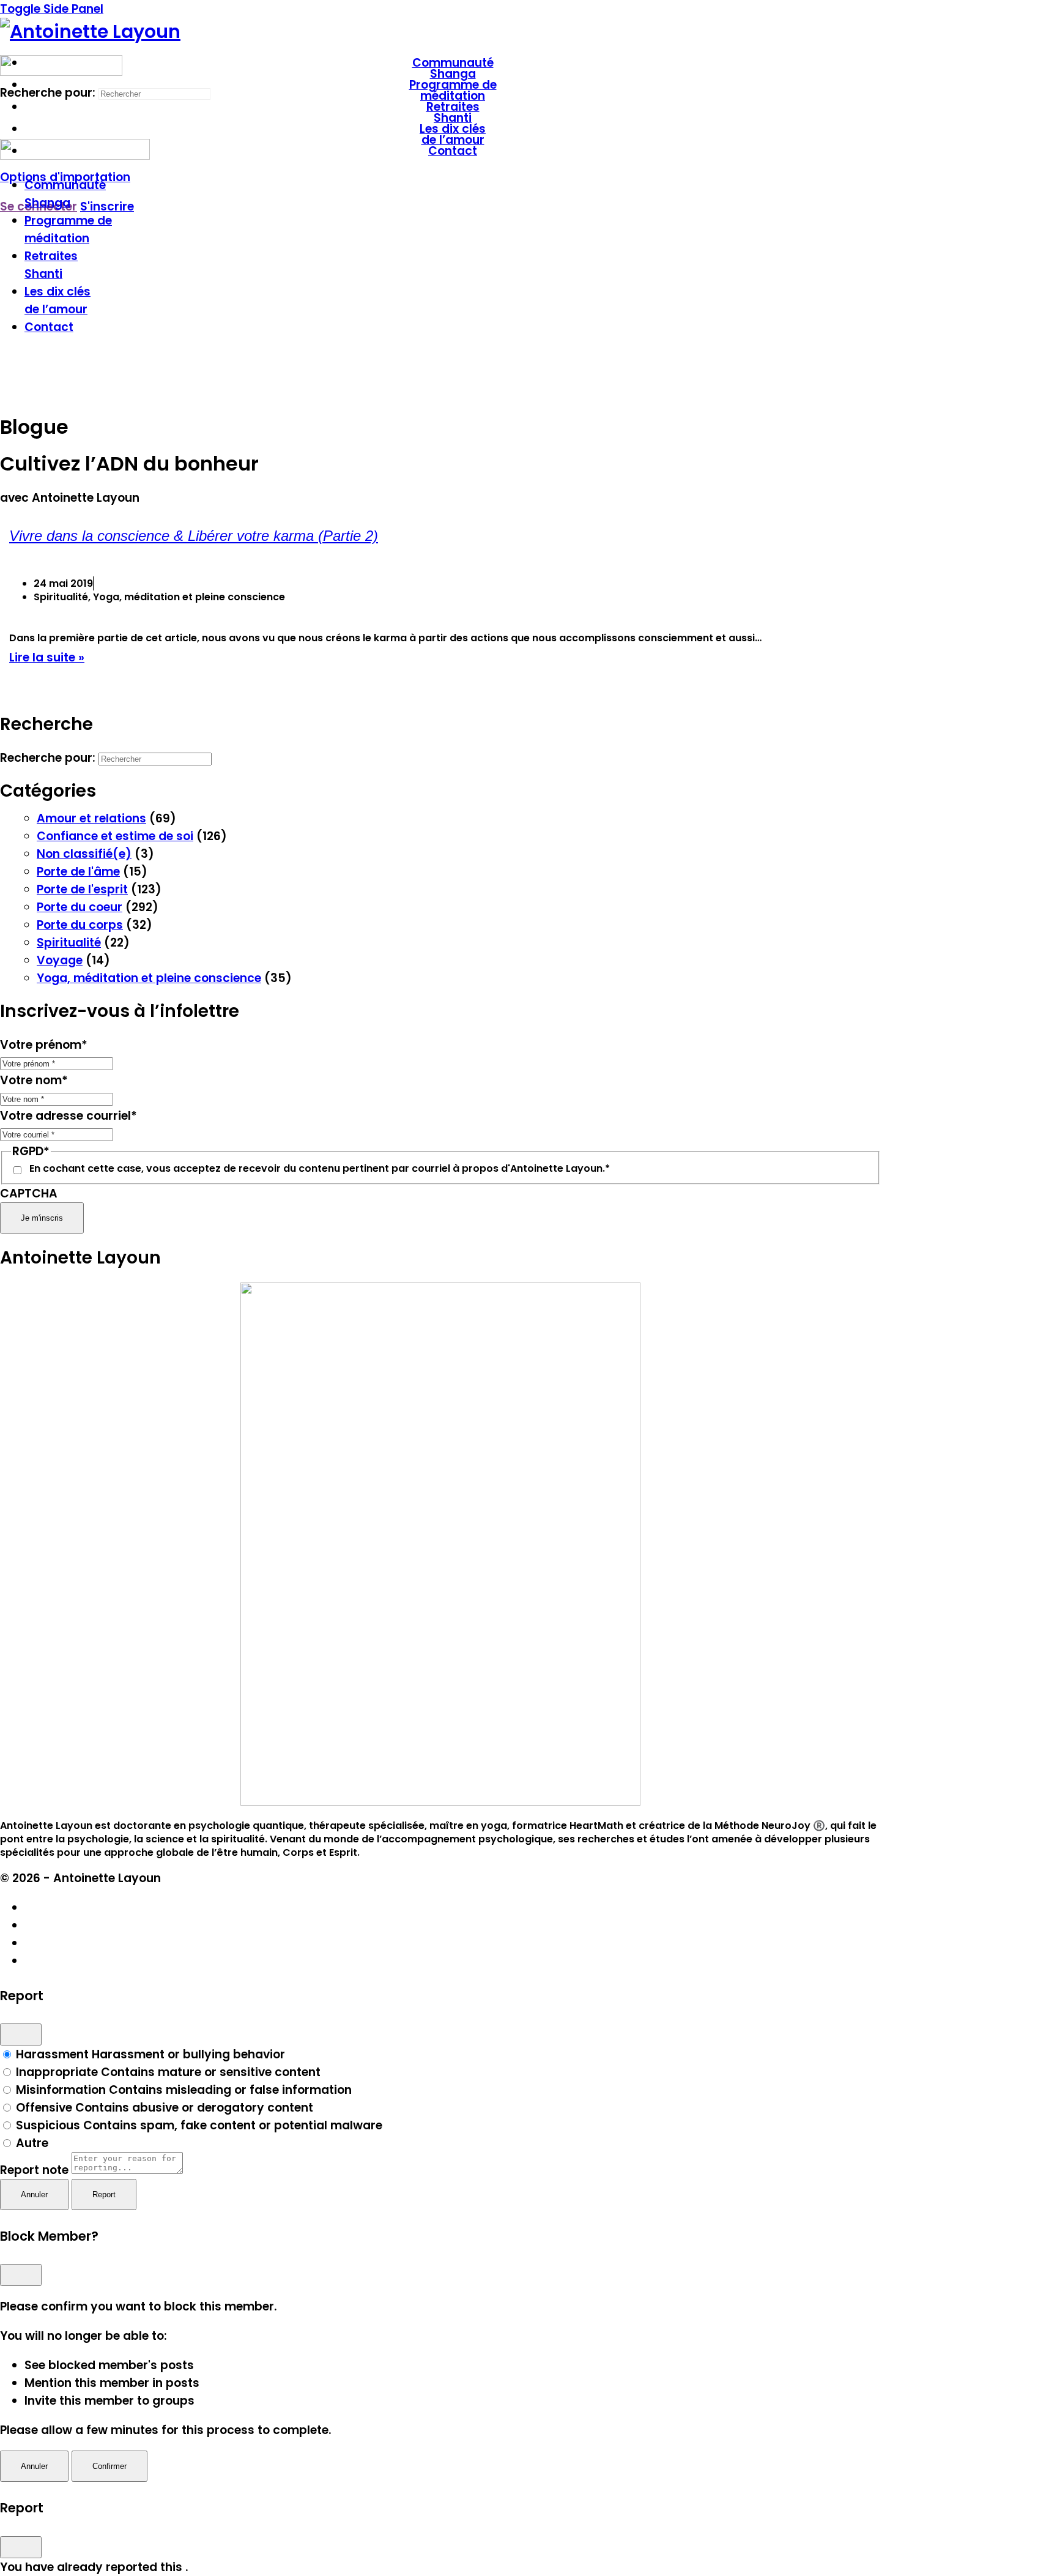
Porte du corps (80, 925)
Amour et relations (91, 818)
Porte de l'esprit (82, 889)
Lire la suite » (47, 657)
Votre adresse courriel (69, 1116)
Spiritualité (69, 943)
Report (104, 2194)
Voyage (60, 960)
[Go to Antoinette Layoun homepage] (90, 32)
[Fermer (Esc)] (21, 2034)
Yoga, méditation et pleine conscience (149, 978)
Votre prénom (44, 1045)
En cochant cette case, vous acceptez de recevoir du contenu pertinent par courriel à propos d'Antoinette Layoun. (320, 1169)
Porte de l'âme (78, 872)
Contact (49, 327)
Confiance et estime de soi (115, 836)
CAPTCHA (29, 1193)
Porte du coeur (80, 907)
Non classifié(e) (84, 854)
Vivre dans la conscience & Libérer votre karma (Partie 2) (194, 536)
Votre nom (34, 1080)
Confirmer (109, 2466)
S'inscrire (107, 207)
